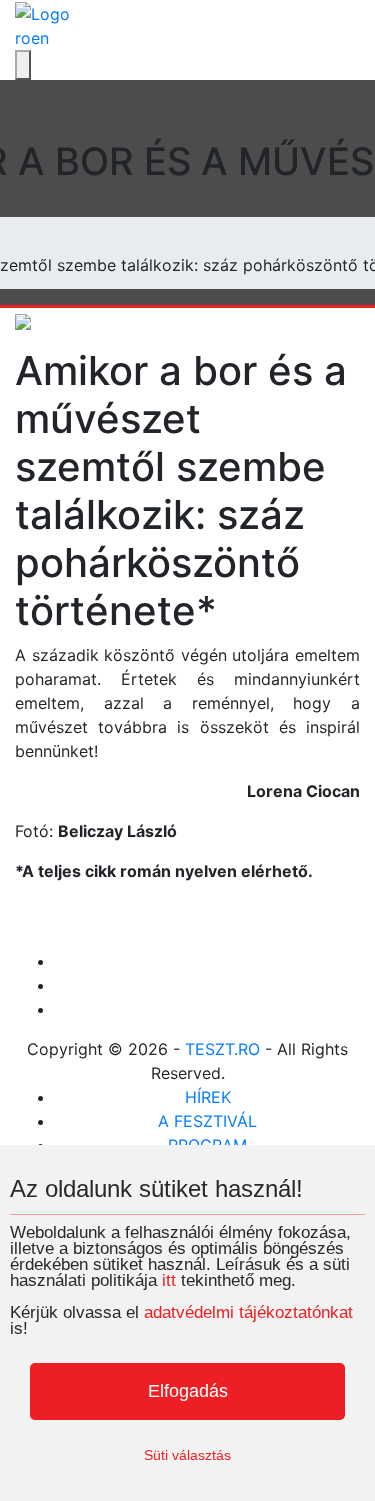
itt (169, 1280)
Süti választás (187, 1455)
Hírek (208, 1097)
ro (23, 38)
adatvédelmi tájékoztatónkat (248, 1312)
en (40, 38)
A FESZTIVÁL (207, 1121)
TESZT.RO (222, 1049)
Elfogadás (188, 1391)
